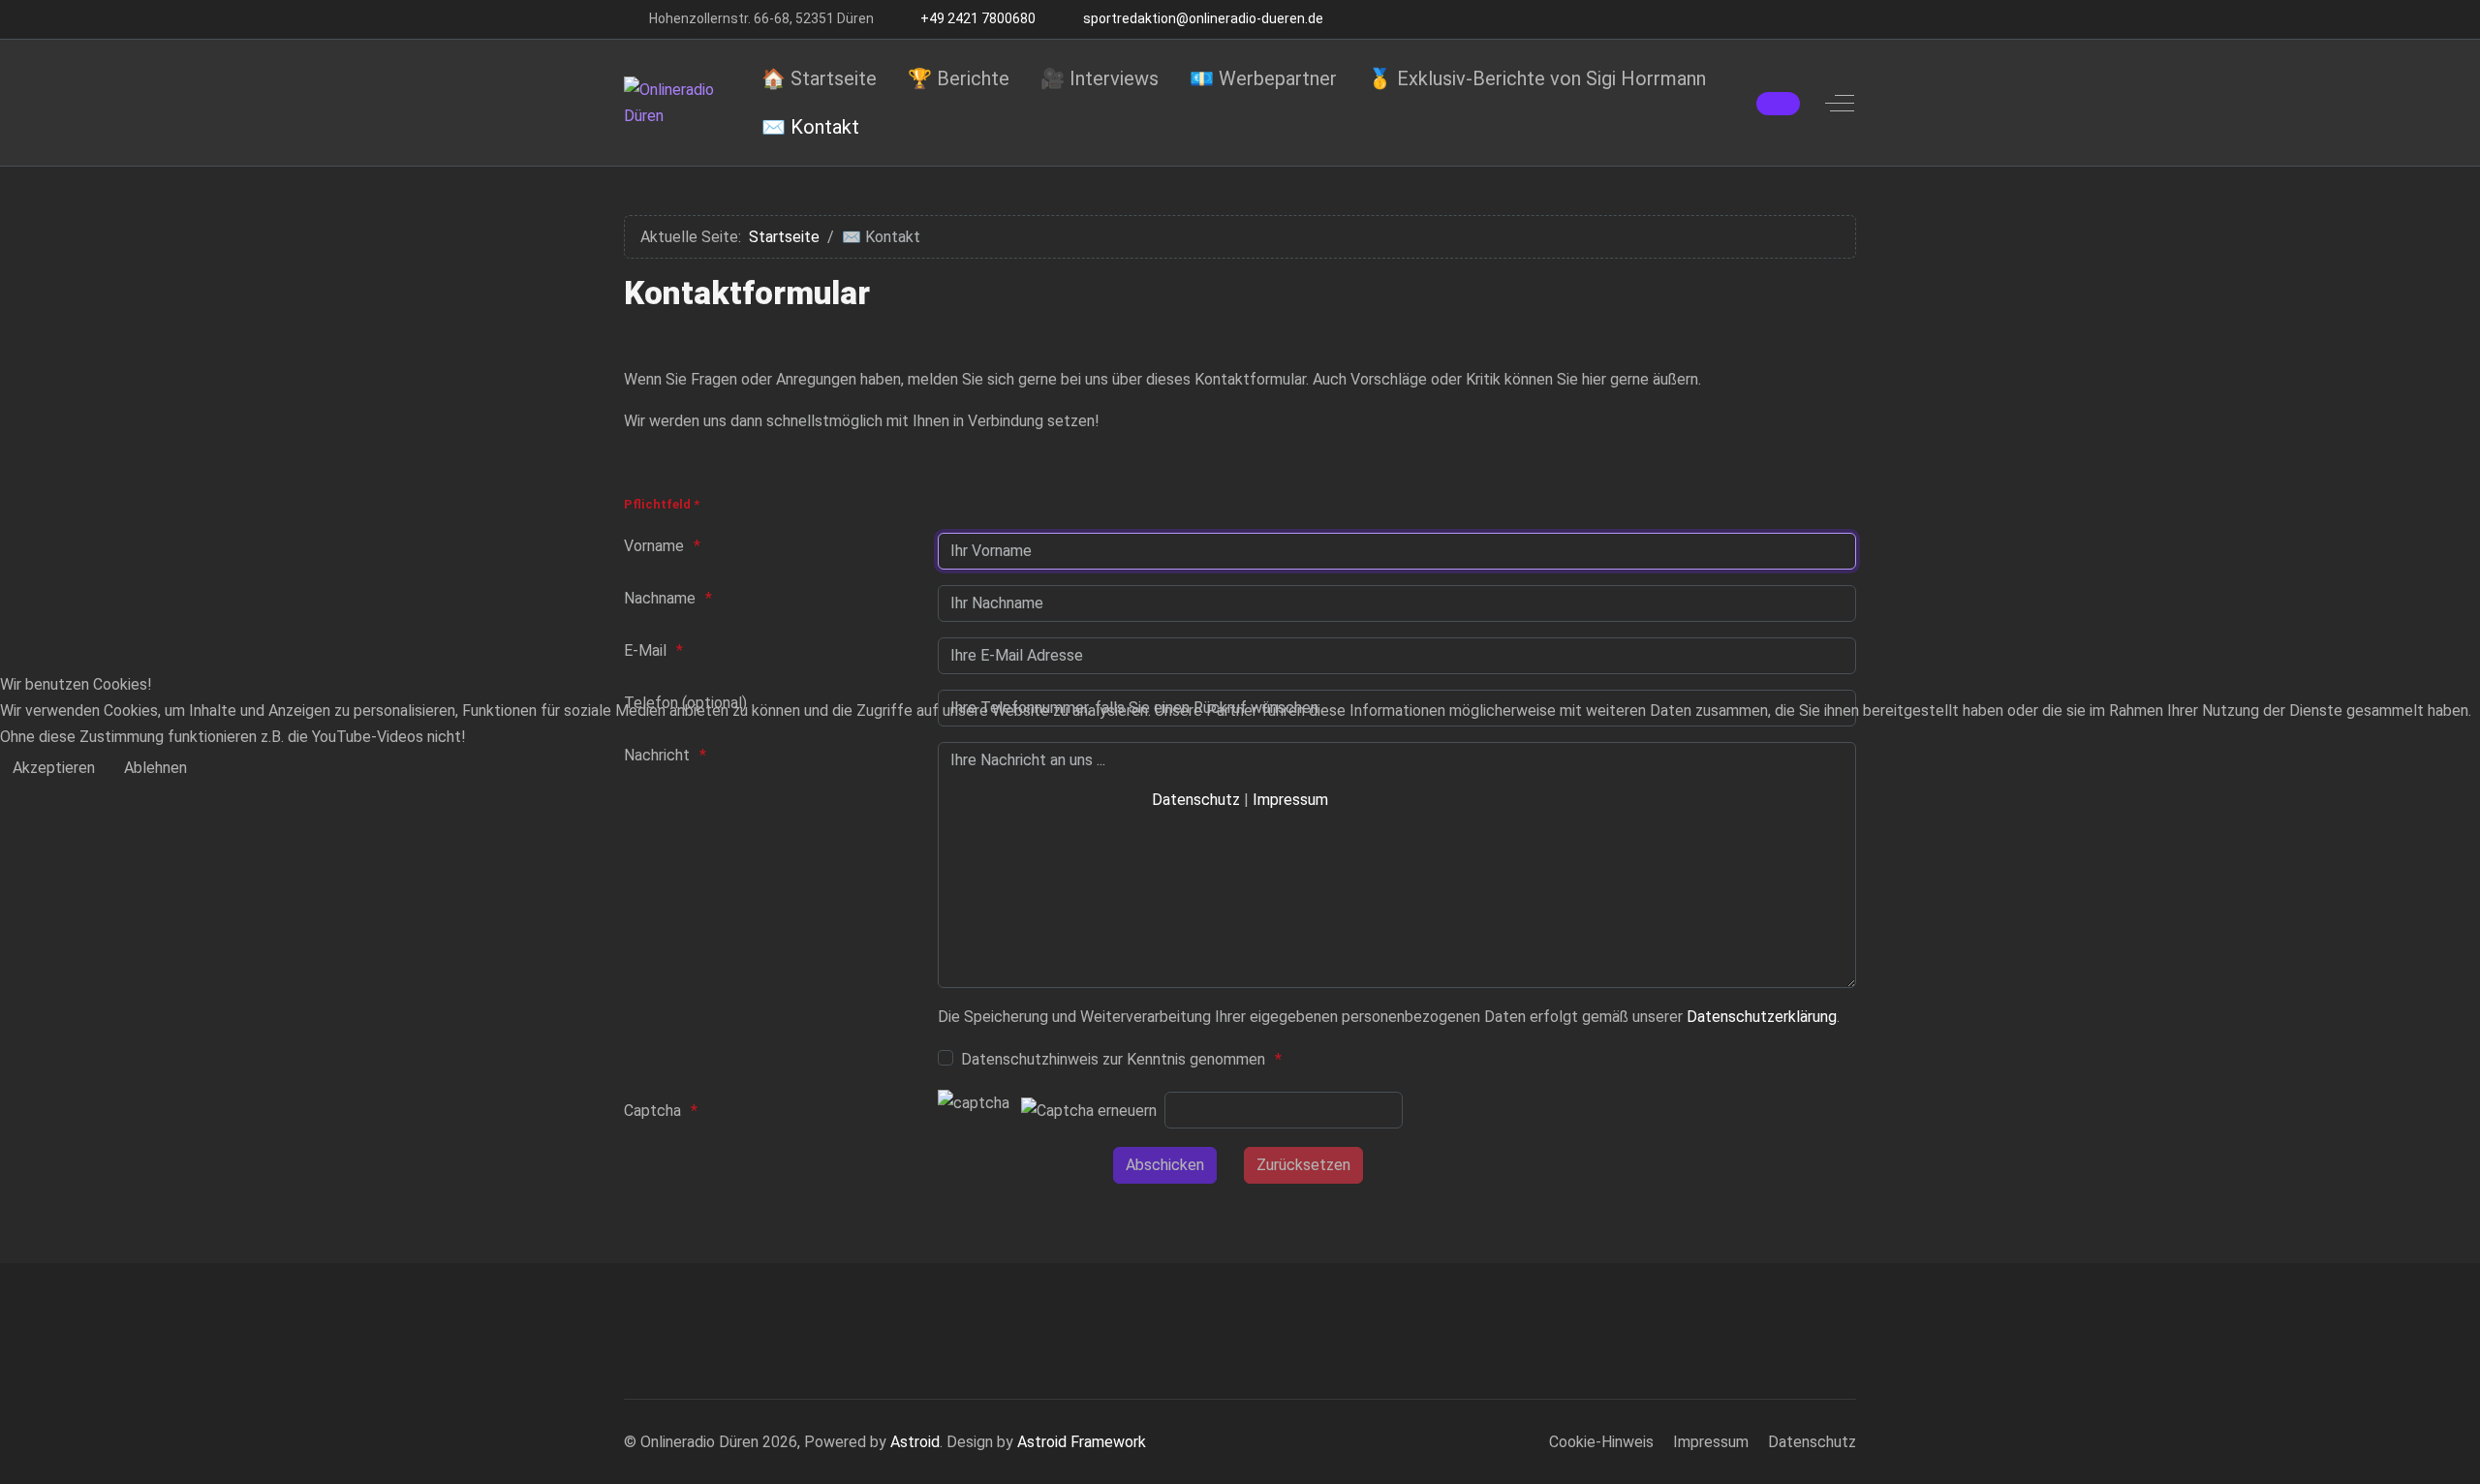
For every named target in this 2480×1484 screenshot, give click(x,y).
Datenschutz (1196, 800)
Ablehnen (155, 768)
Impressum (1290, 800)
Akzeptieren (54, 768)
